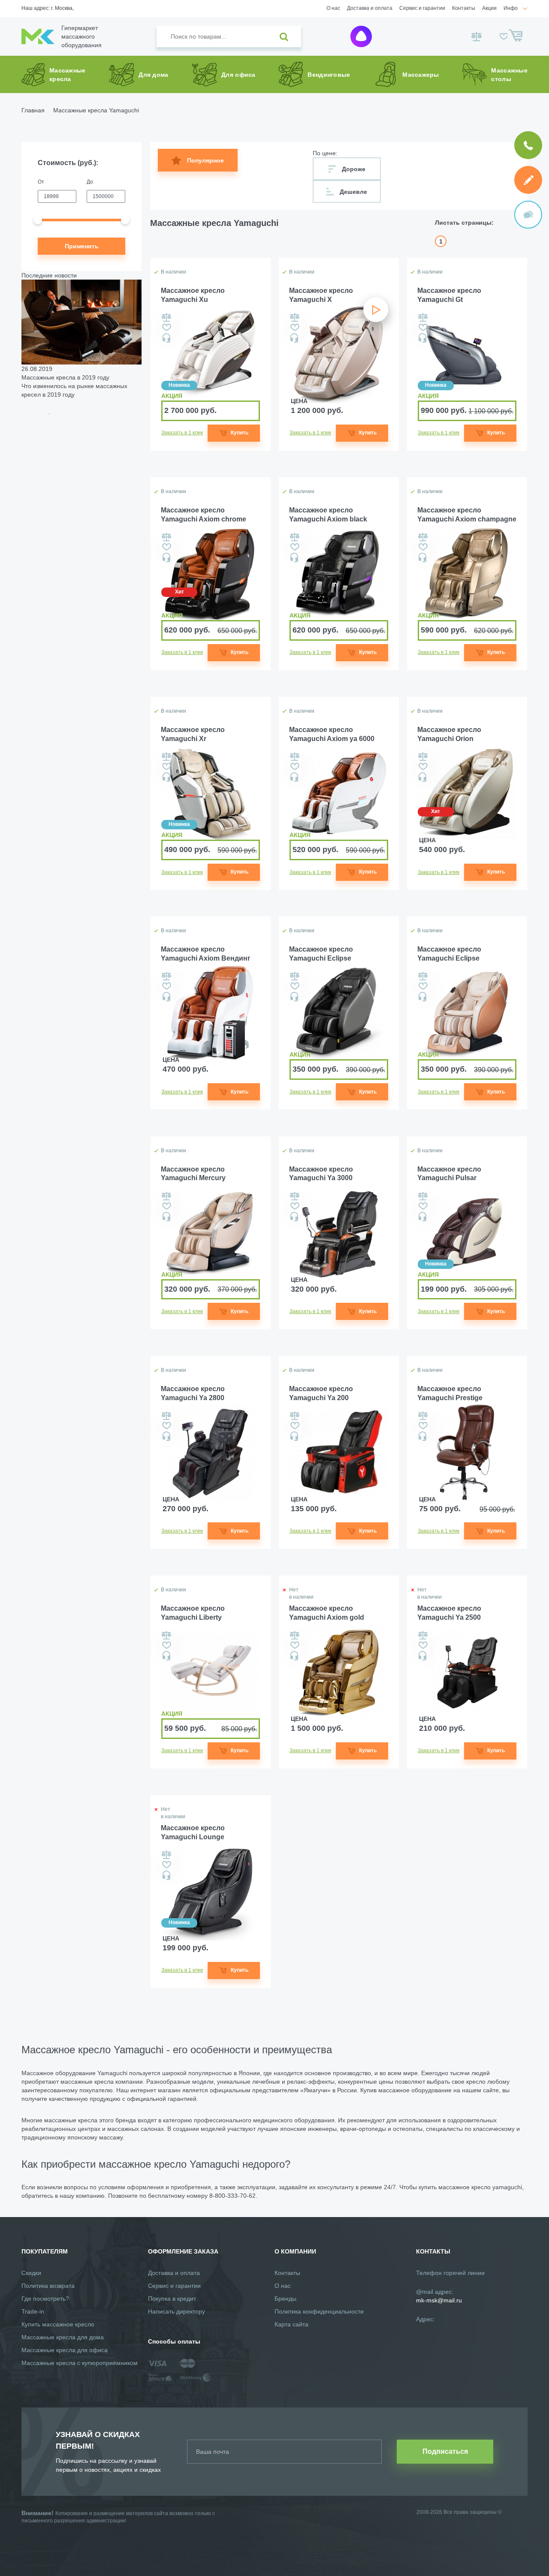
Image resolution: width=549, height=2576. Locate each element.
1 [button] (49, 414)
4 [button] (88, 414)
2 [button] (62, 414)
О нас (333, 8)
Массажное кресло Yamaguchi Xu (193, 295)
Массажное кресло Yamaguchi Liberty (193, 1613)
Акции (489, 8)
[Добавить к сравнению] (166, 317)
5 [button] (101, 414)
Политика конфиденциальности (319, 2311)
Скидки (31, 2273)
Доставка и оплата (370, 8)
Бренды (285, 2299)
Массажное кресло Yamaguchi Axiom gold (327, 1613)
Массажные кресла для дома (63, 2337)
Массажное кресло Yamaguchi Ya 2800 (193, 1393)
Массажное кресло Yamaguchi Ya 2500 (449, 1613)
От (41, 182)
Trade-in (33, 2311)
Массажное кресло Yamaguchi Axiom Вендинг (206, 954)
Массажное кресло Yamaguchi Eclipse (321, 954)
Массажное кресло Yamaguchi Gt (449, 295)
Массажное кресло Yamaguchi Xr (193, 734)
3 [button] (75, 414)
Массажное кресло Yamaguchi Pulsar (449, 1174)
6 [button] (114, 414)
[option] (81, 339)
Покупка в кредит (172, 2299)
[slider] (38, 220)
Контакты (464, 8)
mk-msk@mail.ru (439, 2300)
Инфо (511, 8)
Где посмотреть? (45, 2299)
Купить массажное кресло (58, 2324)
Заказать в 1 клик (182, 433)
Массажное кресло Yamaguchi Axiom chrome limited (204, 515)
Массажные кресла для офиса (65, 2350)
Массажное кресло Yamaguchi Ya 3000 (321, 1174)
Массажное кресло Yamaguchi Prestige (450, 1393)
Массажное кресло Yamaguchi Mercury (193, 1174)
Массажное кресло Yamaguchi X (321, 295)
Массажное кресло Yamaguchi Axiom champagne (467, 515)
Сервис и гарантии (422, 8)
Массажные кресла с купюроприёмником (80, 2363)
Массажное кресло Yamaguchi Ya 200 (321, 1393)
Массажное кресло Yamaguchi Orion (449, 734)
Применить (82, 246)
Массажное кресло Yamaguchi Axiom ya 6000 (332, 734)
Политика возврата (48, 2286)
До (90, 182)
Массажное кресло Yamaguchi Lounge (193, 1832)
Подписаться (445, 2451)
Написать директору (176, 2311)
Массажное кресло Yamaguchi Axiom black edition (328, 515)
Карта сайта (291, 2324)
